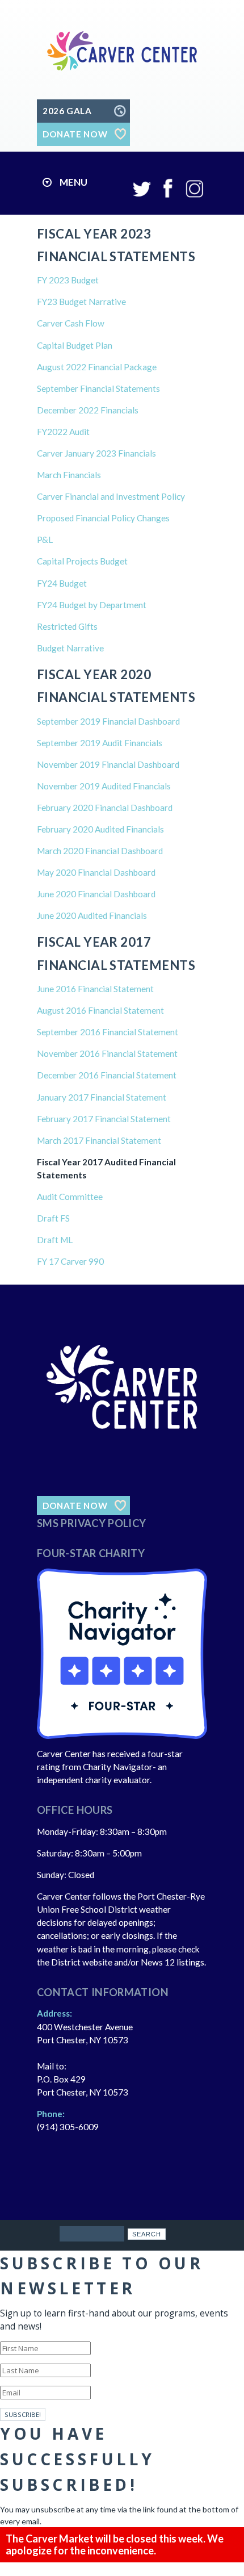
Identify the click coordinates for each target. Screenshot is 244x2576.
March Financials (69, 475)
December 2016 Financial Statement (107, 1075)
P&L (45, 540)
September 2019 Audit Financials (100, 743)
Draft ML (55, 1240)
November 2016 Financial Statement (107, 1053)
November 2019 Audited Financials (105, 786)
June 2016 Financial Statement (95, 989)
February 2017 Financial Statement (104, 1119)
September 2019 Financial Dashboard (110, 721)
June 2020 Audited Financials (93, 915)
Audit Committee (70, 1197)
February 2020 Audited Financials (101, 829)
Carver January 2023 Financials (96, 453)
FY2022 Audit (63, 432)
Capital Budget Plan (75, 345)
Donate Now (75, 1506)
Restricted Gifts (67, 626)
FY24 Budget (62, 583)
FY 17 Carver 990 (70, 1261)
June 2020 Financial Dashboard (97, 894)
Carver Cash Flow (71, 323)
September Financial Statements (98, 388)
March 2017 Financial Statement (99, 1140)
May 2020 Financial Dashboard (97, 872)
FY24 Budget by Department (92, 605)
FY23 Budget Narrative (81, 302)
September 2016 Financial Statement (108, 1032)
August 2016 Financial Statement (100, 1010)
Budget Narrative (70, 648)
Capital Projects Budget (82, 561)
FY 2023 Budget (68, 280)
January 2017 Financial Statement (102, 1097)
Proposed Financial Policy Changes (103, 518)
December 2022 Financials (88, 410)
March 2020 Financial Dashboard (101, 851)
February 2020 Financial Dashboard (106, 808)
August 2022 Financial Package (97, 367)
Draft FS (53, 1218)
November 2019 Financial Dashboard (109, 764)
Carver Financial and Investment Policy (111, 496)
